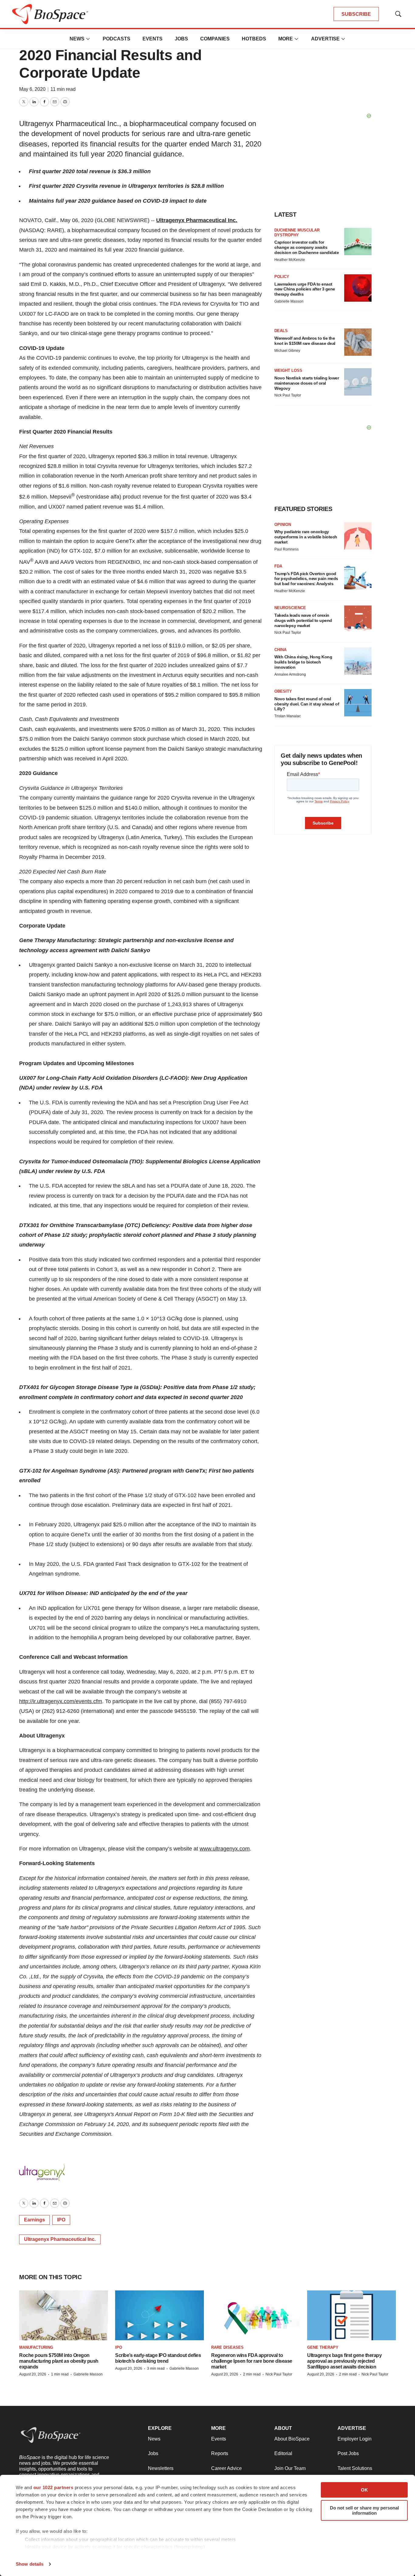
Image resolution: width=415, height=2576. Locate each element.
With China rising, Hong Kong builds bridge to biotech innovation (303, 662)
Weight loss (288, 370)
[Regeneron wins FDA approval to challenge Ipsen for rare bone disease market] (256, 2315)
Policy (282, 277)
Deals (281, 331)
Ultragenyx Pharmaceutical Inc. (197, 220)
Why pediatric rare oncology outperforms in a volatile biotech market (306, 537)
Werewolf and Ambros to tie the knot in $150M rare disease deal (305, 341)
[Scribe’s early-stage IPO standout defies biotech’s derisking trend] (159, 2315)
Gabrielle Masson (289, 301)
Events (153, 39)
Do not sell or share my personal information (364, 2510)
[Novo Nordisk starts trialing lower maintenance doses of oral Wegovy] (358, 382)
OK (364, 2490)
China (280, 650)
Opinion (283, 525)
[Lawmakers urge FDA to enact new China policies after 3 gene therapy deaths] (358, 288)
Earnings (34, 2220)
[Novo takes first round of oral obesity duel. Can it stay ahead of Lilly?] (358, 703)
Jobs (181, 39)
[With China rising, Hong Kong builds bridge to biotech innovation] (358, 661)
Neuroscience (290, 608)
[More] (88, 39)
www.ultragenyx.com (225, 1849)
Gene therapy (323, 2347)
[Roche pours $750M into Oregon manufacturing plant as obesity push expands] (63, 2315)
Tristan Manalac (288, 716)
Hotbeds (254, 39)
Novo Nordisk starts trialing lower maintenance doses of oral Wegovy (307, 383)
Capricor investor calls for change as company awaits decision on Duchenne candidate (307, 247)
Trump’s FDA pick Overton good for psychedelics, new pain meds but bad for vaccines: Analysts (306, 579)
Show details (30, 2564)
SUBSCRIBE (356, 14)
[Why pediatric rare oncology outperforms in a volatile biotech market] (358, 536)
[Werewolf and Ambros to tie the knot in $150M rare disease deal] (358, 342)
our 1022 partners (53, 2487)
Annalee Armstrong (290, 674)
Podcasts (117, 39)
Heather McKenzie (290, 260)
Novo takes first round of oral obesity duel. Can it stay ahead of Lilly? (307, 704)
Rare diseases (227, 2347)
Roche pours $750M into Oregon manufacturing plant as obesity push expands (59, 2361)
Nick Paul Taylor (288, 395)
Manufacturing (36, 2347)
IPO (61, 2220)
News (77, 39)
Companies (215, 39)
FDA (278, 566)
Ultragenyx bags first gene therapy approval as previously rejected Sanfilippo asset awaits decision (344, 2361)
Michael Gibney (287, 351)
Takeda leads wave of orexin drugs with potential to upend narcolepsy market (303, 620)
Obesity (283, 691)
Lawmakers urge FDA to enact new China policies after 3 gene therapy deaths (305, 289)
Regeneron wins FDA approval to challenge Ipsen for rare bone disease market (252, 2361)
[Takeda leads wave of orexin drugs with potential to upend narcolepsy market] (358, 619)
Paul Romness (286, 549)
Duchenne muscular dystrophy (297, 233)
